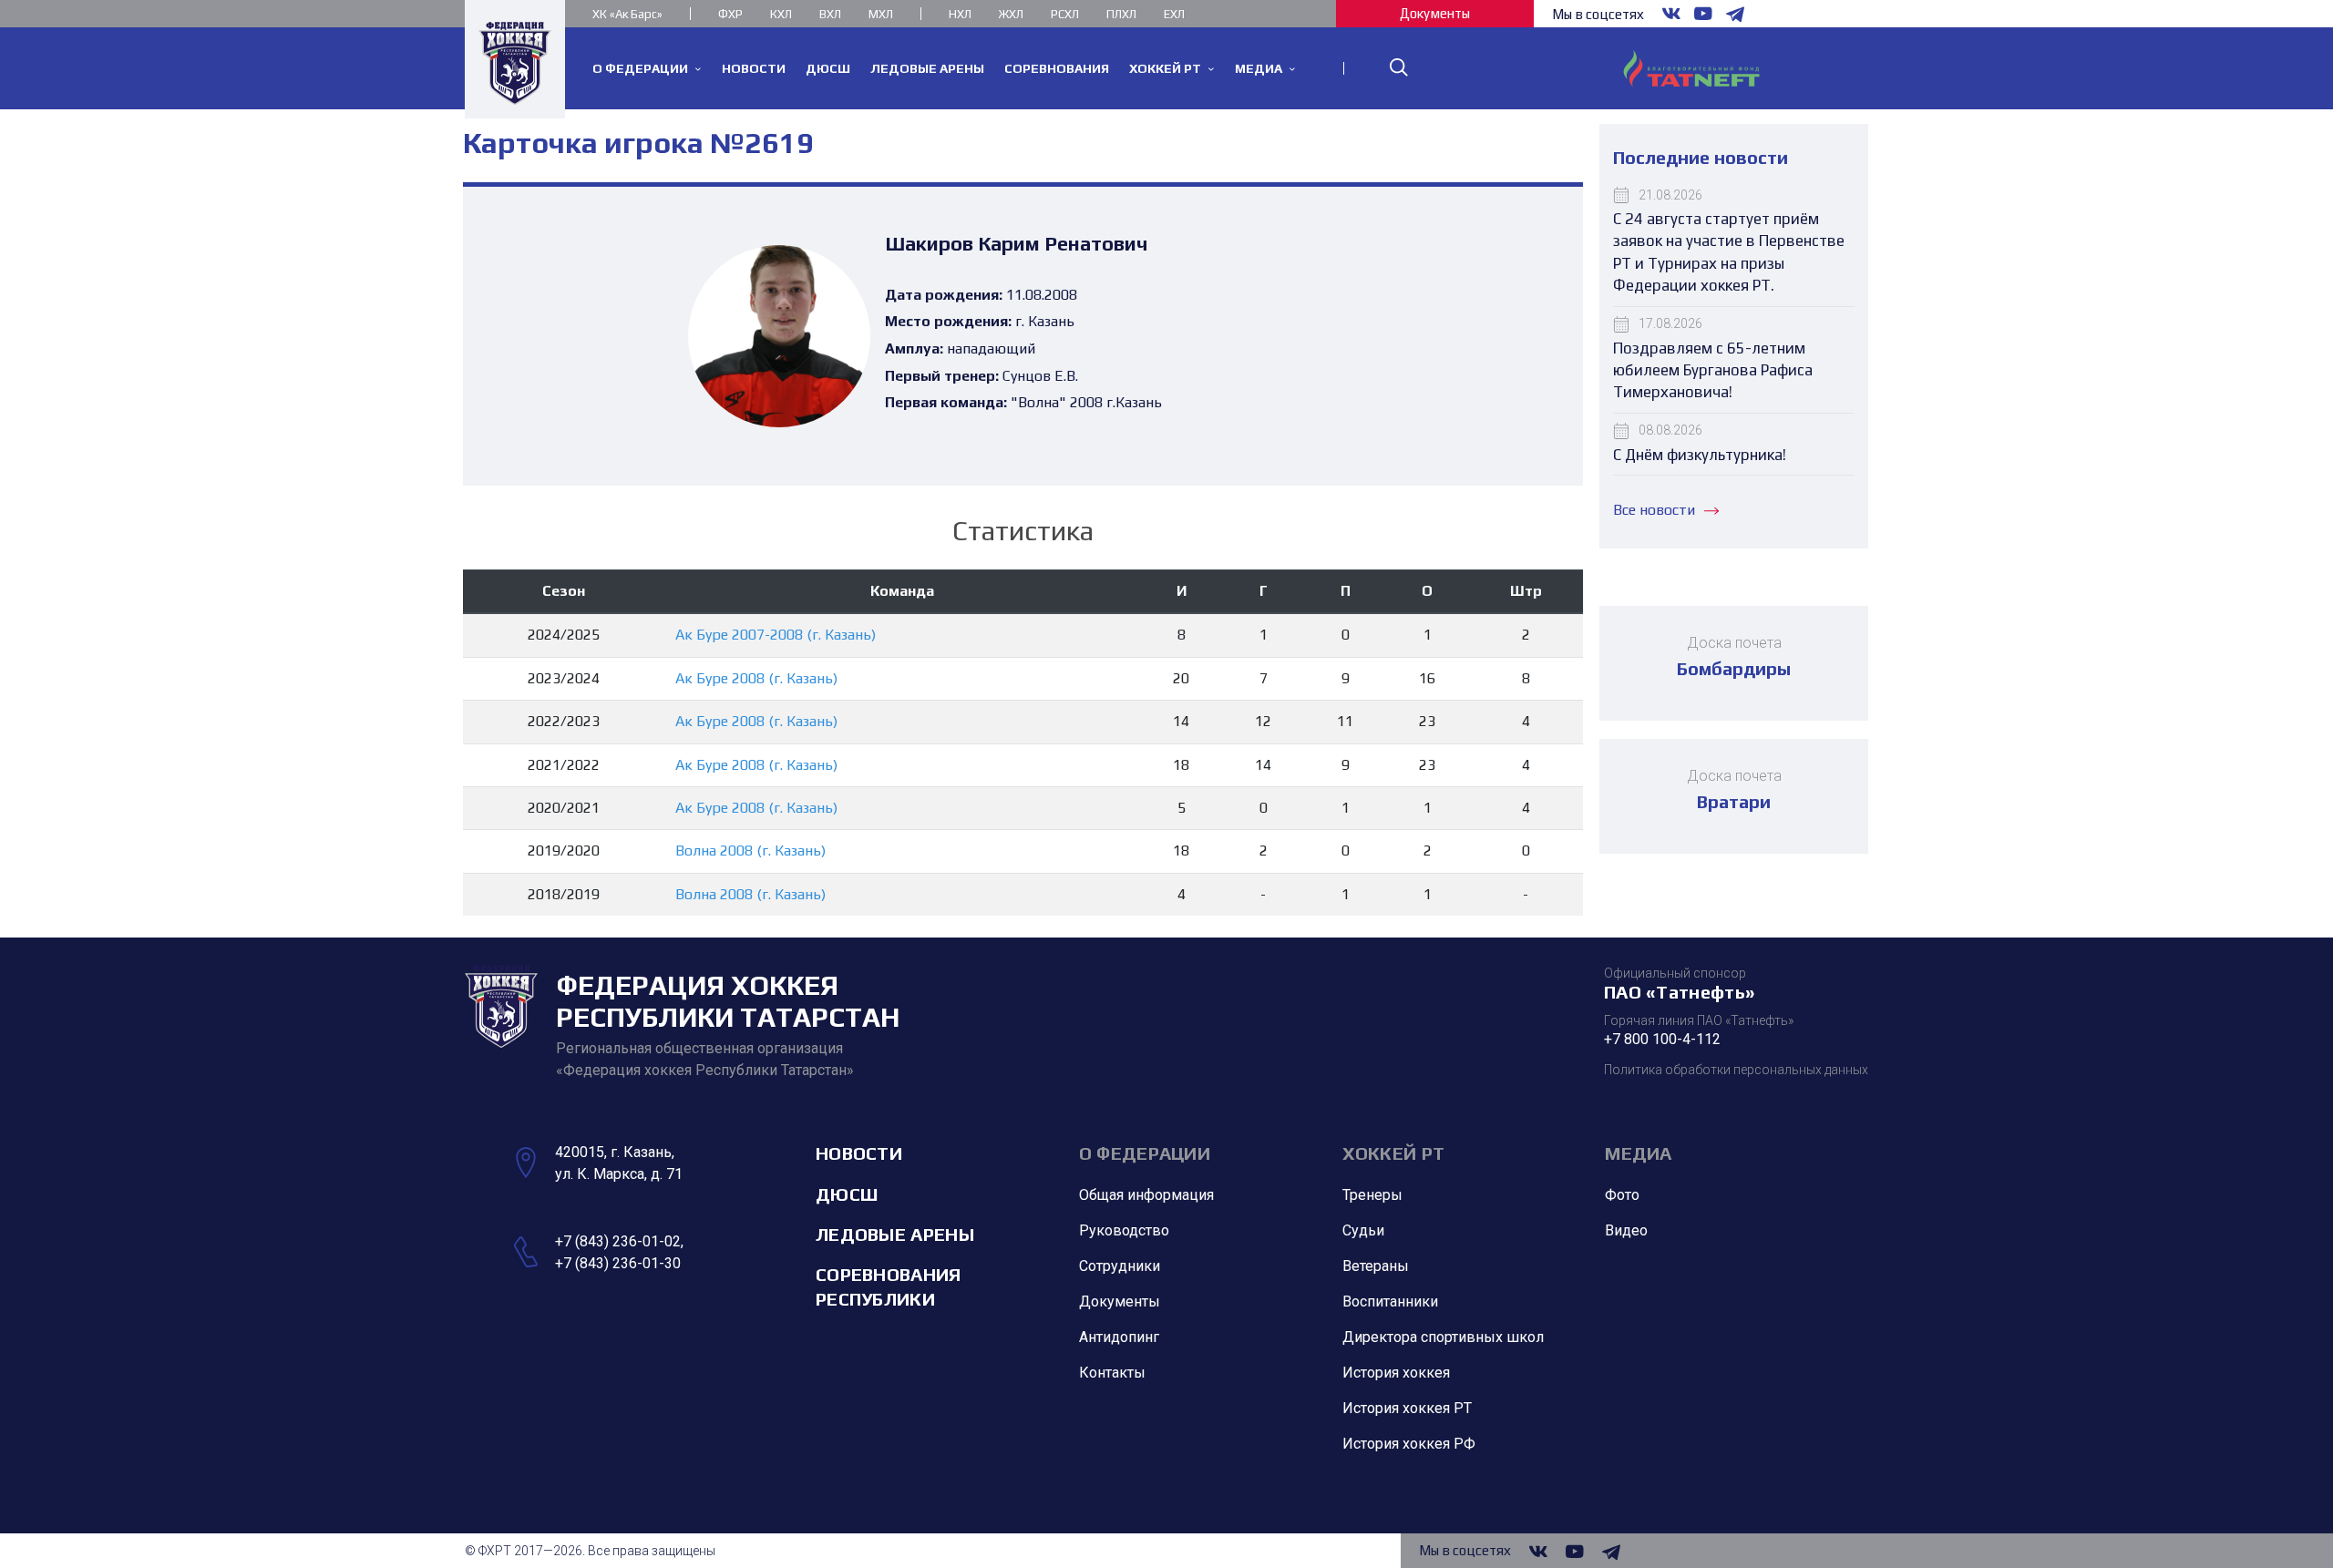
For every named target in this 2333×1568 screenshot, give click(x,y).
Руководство (1124, 1230)
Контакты (1112, 1373)
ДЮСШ (847, 1194)
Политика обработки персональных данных (1736, 1070)
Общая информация (1146, 1195)
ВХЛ (830, 14)
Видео (1626, 1230)
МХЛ (881, 14)
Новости (859, 1153)
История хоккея (1396, 1373)
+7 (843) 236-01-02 (618, 1241)
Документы (1435, 13)
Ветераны (1376, 1266)
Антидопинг (1119, 1337)
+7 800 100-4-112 (1662, 1039)
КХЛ (781, 14)
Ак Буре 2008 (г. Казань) (756, 678)
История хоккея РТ (1407, 1408)
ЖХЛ (1011, 14)
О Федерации (1145, 1153)
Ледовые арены (895, 1234)
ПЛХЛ (1121, 14)
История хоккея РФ (1409, 1444)
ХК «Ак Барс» (627, 14)
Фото (1622, 1195)
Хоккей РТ (1394, 1153)
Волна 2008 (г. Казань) (750, 851)
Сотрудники (1120, 1266)
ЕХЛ (1174, 14)
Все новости (1654, 510)
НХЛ (960, 14)
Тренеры (1372, 1195)
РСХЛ (1065, 14)
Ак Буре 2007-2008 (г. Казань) (776, 635)
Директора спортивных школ (1443, 1337)
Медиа (1639, 1153)
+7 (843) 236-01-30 (618, 1263)
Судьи (1363, 1230)
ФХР (730, 14)
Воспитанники (1390, 1302)
